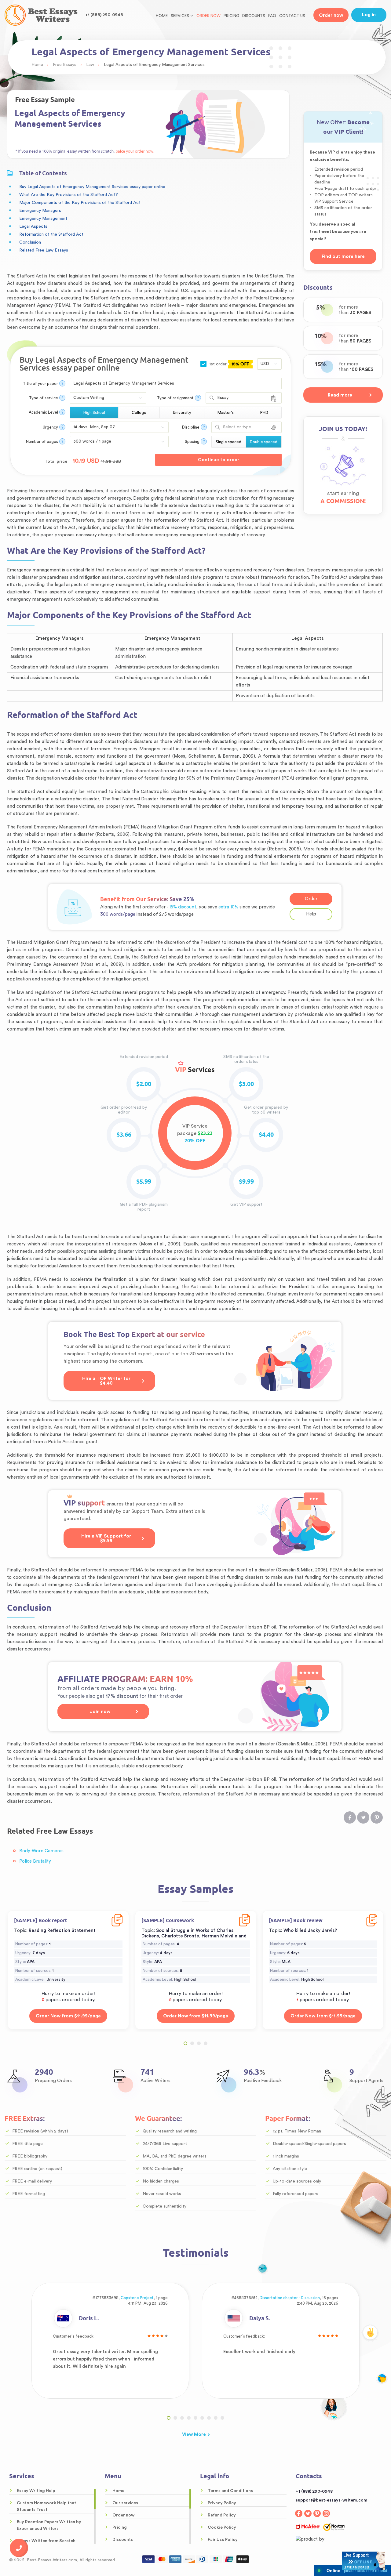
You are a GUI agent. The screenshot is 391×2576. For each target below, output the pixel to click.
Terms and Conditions (230, 2491)
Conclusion (30, 242)
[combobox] (244, 398)
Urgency (50, 427)
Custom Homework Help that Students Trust (46, 2506)
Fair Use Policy (223, 2540)
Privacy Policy (222, 2503)
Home (162, 16)
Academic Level (43, 412)
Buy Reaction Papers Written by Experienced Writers (49, 2525)
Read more (340, 395)
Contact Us (292, 16)
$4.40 (266, 1135)
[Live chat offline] (364, 2561)
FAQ (272, 16)
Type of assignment (175, 398)
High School (94, 413)
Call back (19, 2548)
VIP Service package (195, 1134)
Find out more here (343, 257)
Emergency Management (43, 219)
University (182, 413)
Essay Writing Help (36, 2491)
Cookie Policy (222, 2527)
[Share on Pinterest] (377, 1817)
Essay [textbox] (223, 398)
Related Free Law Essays (44, 250)
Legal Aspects (33, 226)
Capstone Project (137, 2298)
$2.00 (144, 1084)
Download (117, 1916)
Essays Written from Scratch (46, 2541)
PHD (264, 413)
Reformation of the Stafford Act (51, 234)
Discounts (254, 16)
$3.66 (124, 1135)
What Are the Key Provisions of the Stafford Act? (69, 195)
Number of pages (42, 442)
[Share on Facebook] (350, 1817)
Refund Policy (222, 2515)
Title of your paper (40, 384)
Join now (100, 1712)
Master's (226, 413)
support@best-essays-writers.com (331, 2500)
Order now (208, 16)
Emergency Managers (40, 211)
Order (311, 899)
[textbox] (246, 427)
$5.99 (144, 1182)
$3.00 (246, 1084)
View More (194, 2435)
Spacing (192, 442)
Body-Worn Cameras (41, 1851)
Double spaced (264, 442)
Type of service (44, 398)
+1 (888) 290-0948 (104, 15)
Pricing (231, 16)
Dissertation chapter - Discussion (290, 2298)
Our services (125, 2503)
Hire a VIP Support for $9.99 (106, 1538)
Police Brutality (35, 1861)
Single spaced (228, 442)
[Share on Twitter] (363, 1817)
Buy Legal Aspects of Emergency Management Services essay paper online (92, 187)
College (139, 413)
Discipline (191, 427)
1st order (228, 364)
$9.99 (246, 1182)
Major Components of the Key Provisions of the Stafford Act (80, 203)
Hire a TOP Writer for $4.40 (106, 1381)
